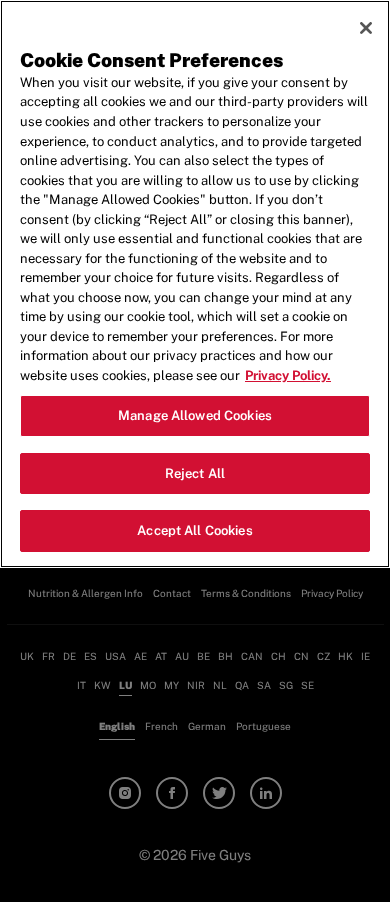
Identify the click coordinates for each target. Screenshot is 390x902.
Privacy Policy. (288, 375)
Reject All (195, 473)
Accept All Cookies (194, 530)
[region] (195, 284)
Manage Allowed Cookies (195, 415)
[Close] (366, 28)
